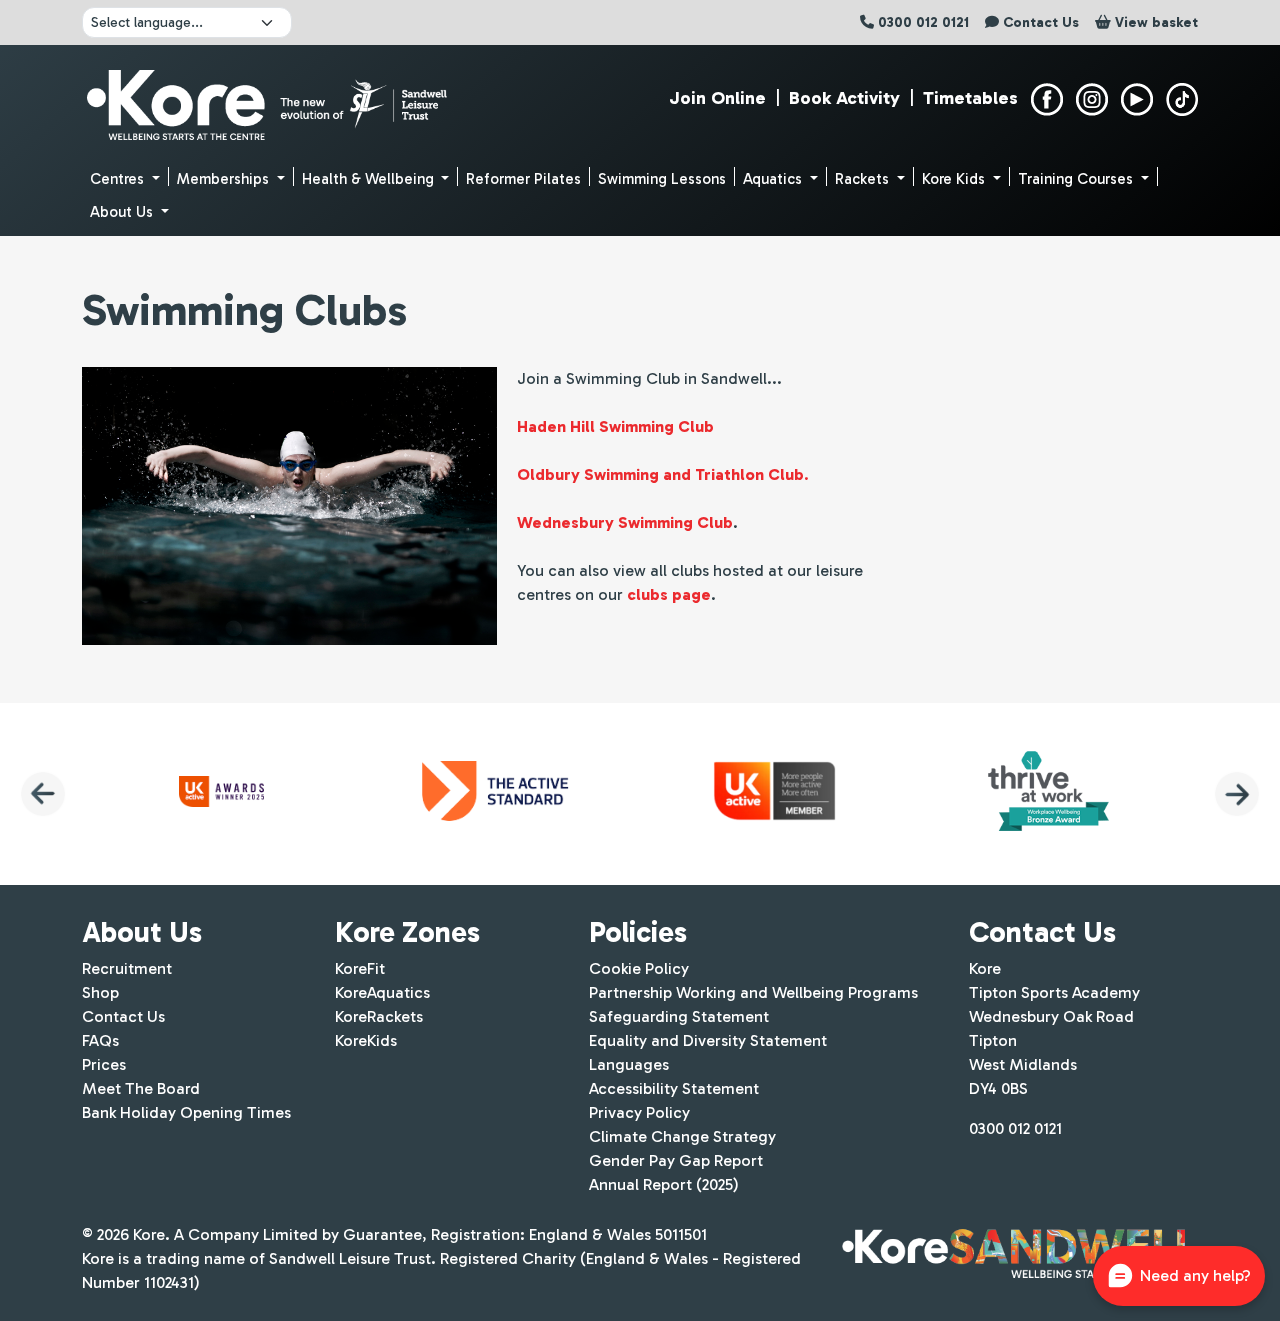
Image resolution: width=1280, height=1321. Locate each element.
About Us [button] (123, 212)
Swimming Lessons (662, 179)
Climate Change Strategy (682, 1136)
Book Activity (844, 98)
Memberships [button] (225, 179)
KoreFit (360, 968)
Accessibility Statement (674, 1088)
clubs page (669, 594)
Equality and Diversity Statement (708, 1040)
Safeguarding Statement (679, 1016)
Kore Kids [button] (955, 179)
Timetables (970, 98)
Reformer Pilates (523, 179)
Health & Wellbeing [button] (370, 179)
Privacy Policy (639, 1112)
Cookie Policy (639, 968)
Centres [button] (119, 179)
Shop (100, 992)
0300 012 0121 (1015, 1128)
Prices (104, 1064)
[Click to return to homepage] (269, 100)
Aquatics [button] (774, 179)
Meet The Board (141, 1088)
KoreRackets (379, 1016)
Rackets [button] (864, 179)
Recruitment (127, 968)
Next (1237, 794)
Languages (629, 1064)
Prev (43, 794)
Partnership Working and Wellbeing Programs (753, 992)
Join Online (717, 98)
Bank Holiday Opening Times (186, 1112)
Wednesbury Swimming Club (625, 522)
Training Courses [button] (1077, 179)
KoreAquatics (382, 992)
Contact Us (123, 1016)
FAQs (100, 1040)
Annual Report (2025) (664, 1184)
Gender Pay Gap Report (676, 1160)
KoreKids (366, 1040)
